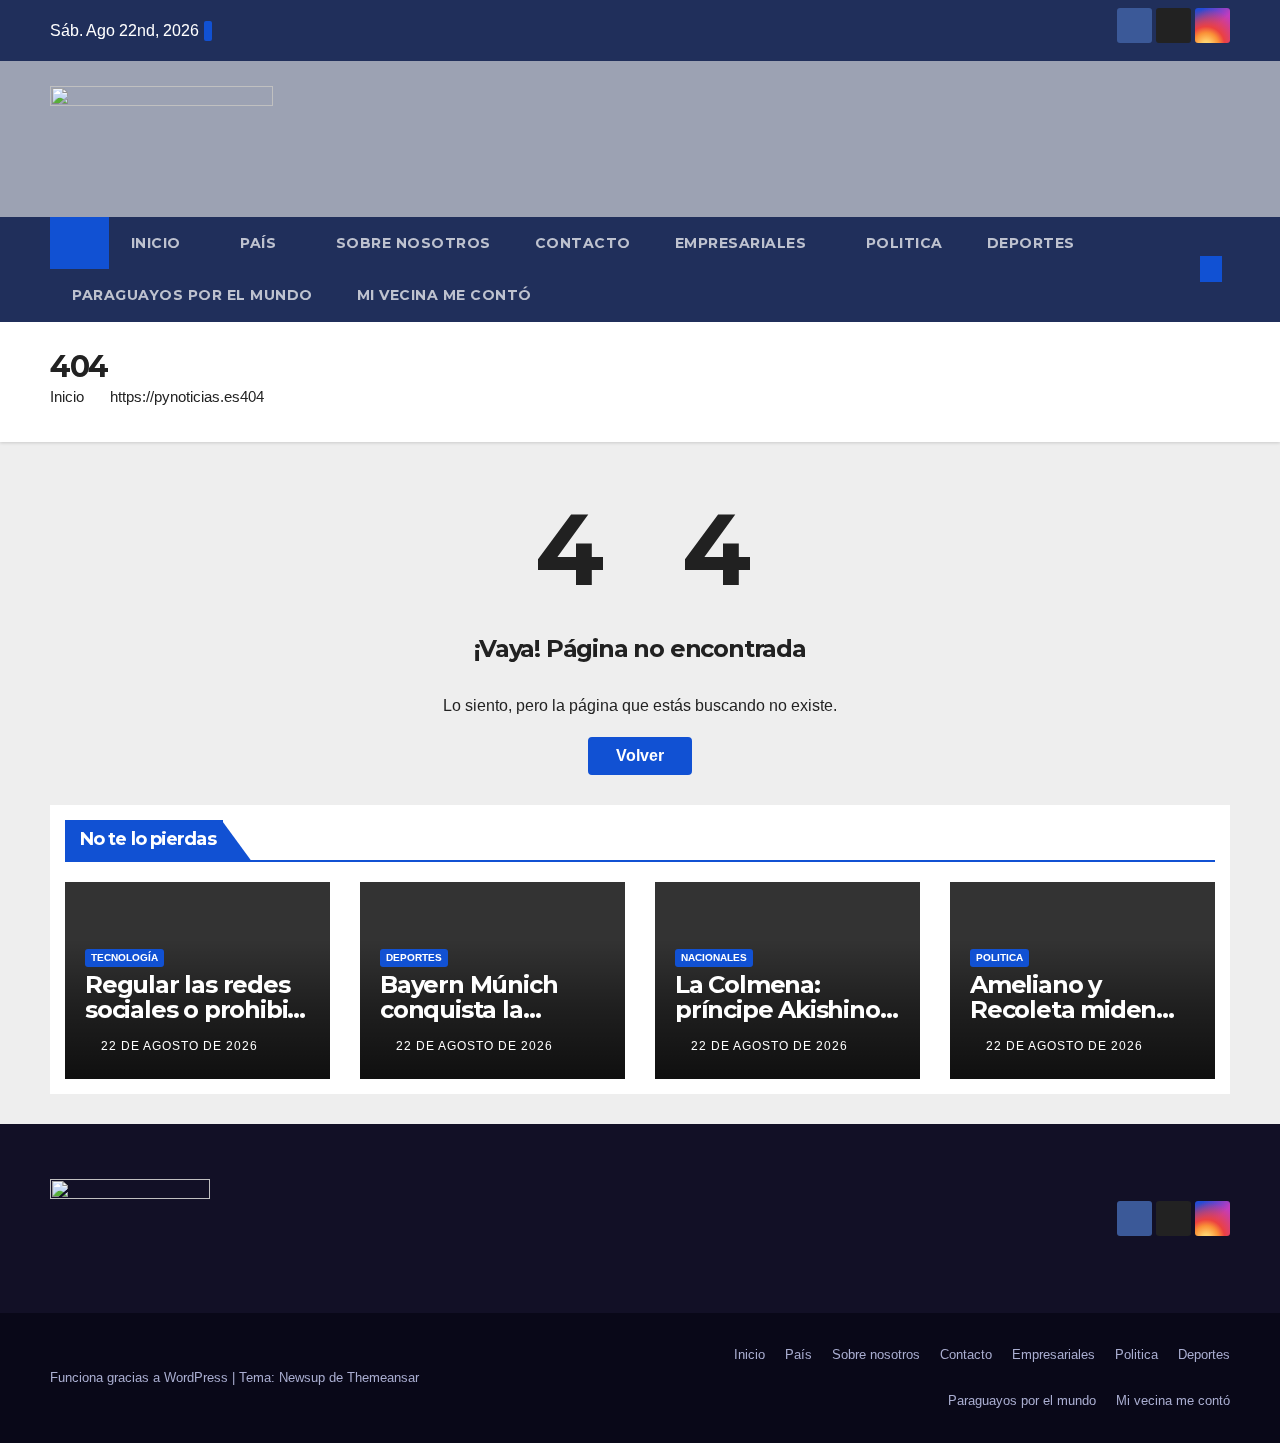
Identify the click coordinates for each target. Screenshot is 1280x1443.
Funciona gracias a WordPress (141, 1377)
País (260, 243)
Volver (640, 755)
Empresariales (743, 243)
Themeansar (383, 1377)
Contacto (583, 243)
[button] (1178, 268)
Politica (904, 243)
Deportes (1031, 243)
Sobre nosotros (413, 243)
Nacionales (714, 957)
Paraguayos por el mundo (192, 295)
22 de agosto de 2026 (179, 1046)
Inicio (158, 243)
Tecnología (124, 957)
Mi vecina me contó (444, 295)
